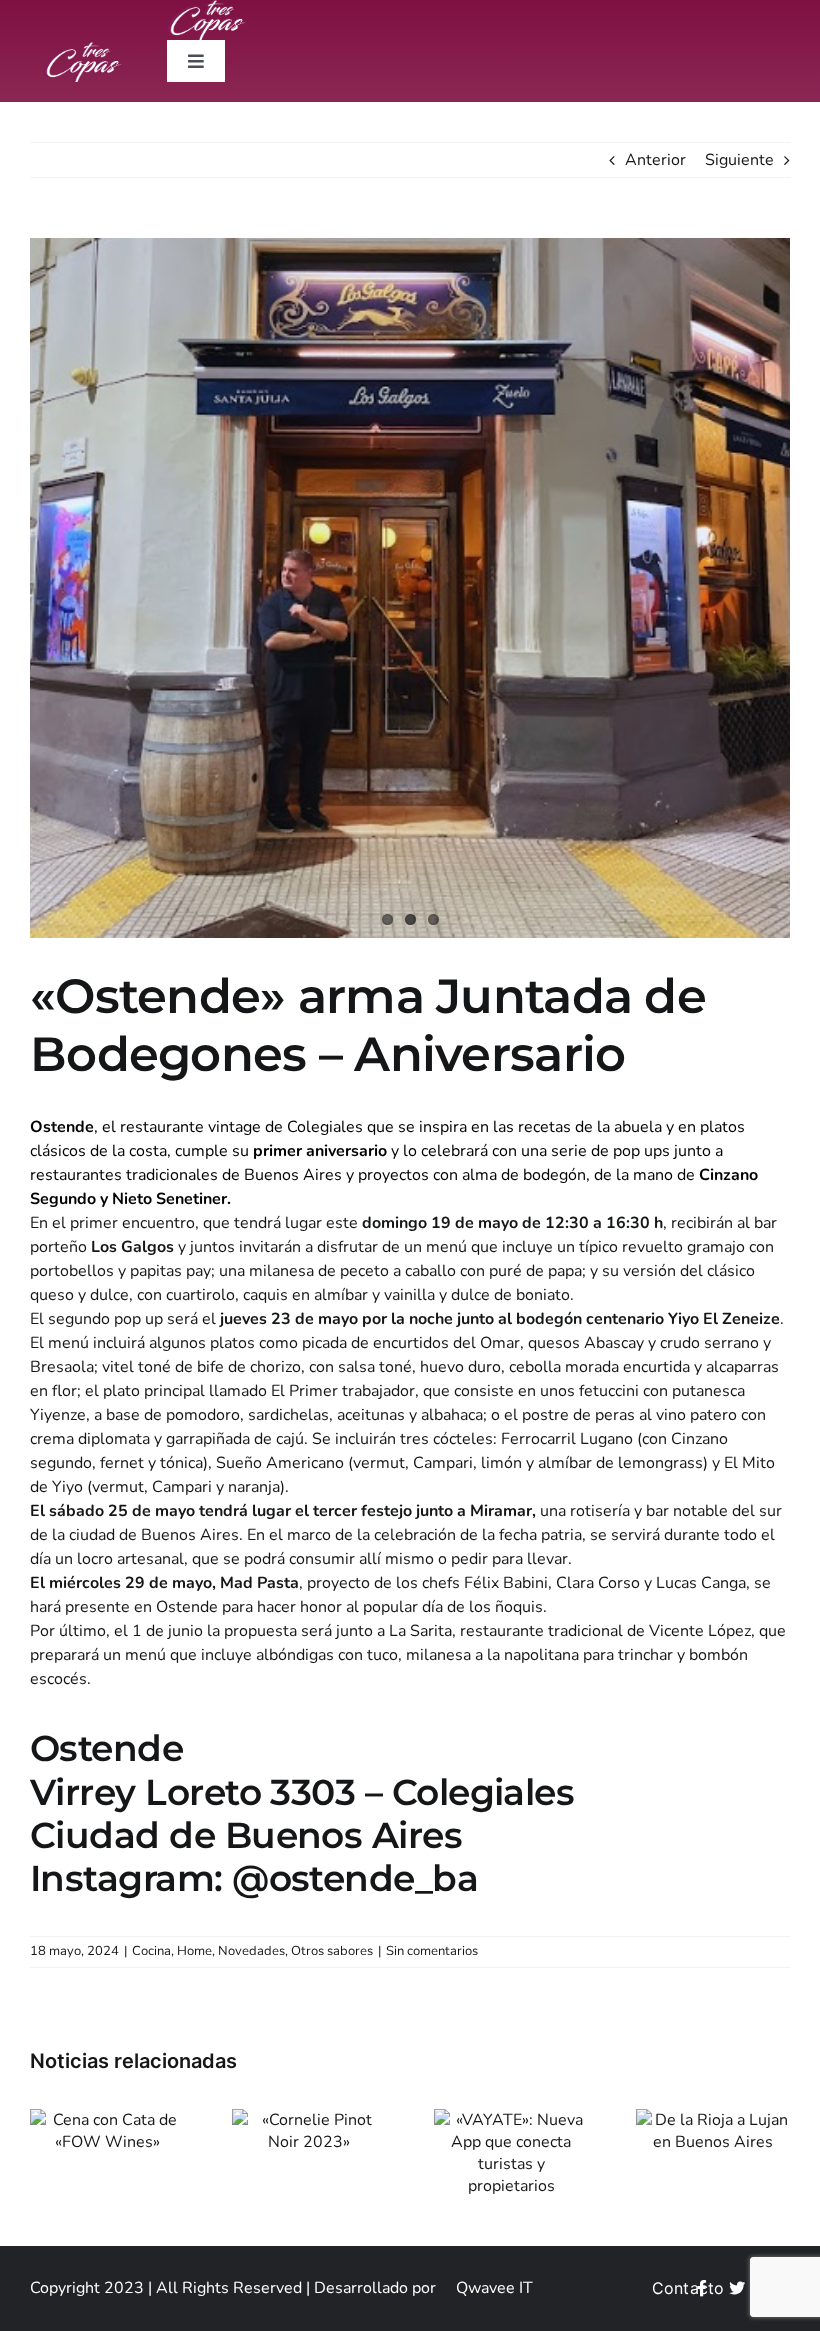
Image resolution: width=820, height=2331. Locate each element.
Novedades (251, 1951)
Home (194, 1951)
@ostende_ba (355, 1878)
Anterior (655, 160)
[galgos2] (410, 588)
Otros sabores (332, 1951)
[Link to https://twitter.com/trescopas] (737, 2288)
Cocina (151, 1951)
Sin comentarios (432, 1951)
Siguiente (739, 160)
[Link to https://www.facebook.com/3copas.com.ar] (702, 2288)
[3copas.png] (83, 50)
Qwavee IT (494, 2288)
